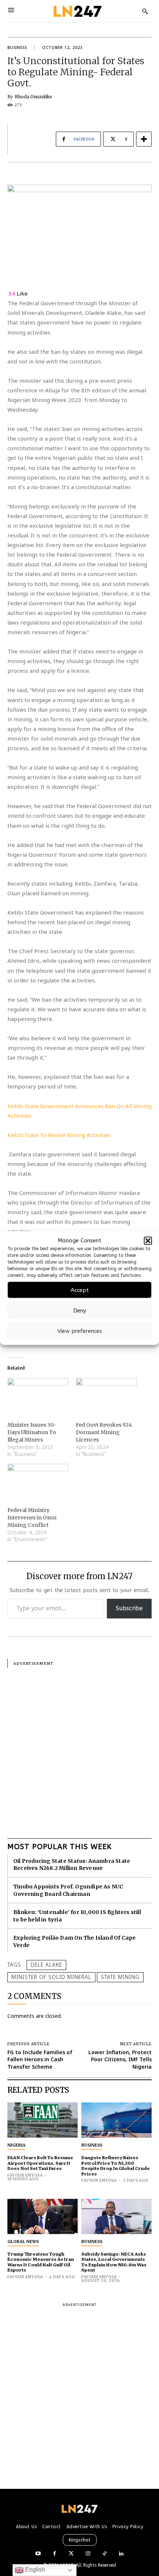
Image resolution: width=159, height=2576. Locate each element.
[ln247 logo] (77, 11)
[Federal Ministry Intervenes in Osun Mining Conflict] (38, 1481)
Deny (80, 1310)
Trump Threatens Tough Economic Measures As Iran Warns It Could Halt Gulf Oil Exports (41, 2262)
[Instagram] (88, 2554)
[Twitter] (71, 2554)
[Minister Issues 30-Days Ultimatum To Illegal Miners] (38, 1396)
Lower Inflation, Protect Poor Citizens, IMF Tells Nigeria (120, 2059)
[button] (148, 1241)
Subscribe (129, 1608)
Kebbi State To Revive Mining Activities (59, 1135)
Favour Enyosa (25, 2175)
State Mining (120, 1977)
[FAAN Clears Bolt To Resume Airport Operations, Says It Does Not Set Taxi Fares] (43, 2120)
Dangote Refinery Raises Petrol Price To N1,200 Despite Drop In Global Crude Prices (116, 2165)
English (34, 2570)
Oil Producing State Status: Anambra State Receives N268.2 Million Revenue (72, 1865)
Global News (23, 2241)
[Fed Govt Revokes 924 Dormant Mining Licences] (106, 1396)
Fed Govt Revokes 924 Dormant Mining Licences (104, 1432)
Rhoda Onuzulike (33, 97)
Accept (80, 1290)
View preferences (80, 1331)
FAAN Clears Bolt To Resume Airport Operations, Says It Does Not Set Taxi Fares (40, 2163)
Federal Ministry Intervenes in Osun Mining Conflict (32, 1518)
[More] (144, 139)
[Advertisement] (79, 1747)
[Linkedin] (121, 2554)
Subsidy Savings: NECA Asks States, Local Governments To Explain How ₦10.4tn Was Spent (114, 2262)
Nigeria (16, 2145)
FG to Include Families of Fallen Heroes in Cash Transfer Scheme (40, 2059)
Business (17, 47)
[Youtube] (38, 2554)
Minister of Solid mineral (51, 1977)
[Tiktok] (104, 2554)
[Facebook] (55, 2554)
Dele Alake (46, 1965)
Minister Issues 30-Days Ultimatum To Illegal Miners (32, 1432)
